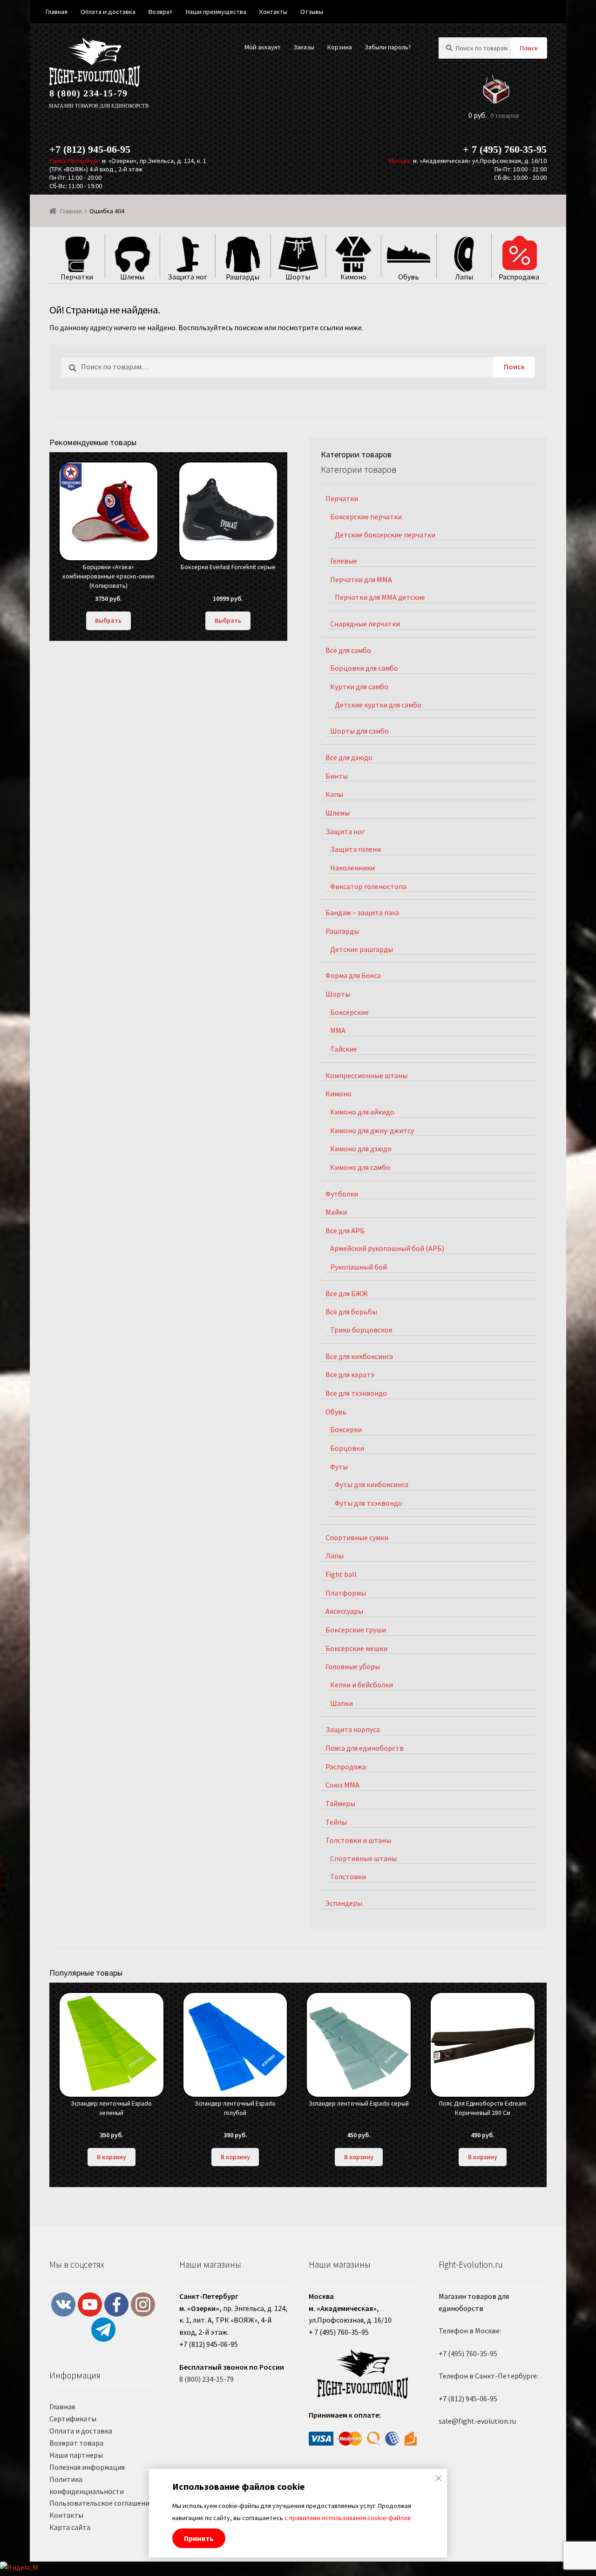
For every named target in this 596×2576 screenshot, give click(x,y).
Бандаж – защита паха (362, 912)
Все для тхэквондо (356, 1393)
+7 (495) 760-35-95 (468, 2353)
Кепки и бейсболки (362, 1685)
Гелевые (344, 561)
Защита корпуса (353, 1729)
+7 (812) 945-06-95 (90, 149)
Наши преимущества (216, 12)
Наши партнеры (76, 2455)
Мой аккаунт (263, 47)
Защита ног (345, 831)
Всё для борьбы (351, 1312)
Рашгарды (342, 931)
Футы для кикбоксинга (372, 1484)
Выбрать (108, 620)
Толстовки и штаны (358, 1840)
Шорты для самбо (359, 731)
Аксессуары (344, 1611)
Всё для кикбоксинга (359, 1356)
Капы (334, 794)
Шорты (338, 994)
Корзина (340, 47)
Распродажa (346, 1767)
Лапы (335, 1556)
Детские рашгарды (362, 949)
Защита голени (356, 849)
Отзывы (312, 12)
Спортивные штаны (363, 1858)
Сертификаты (73, 2419)
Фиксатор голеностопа (368, 886)
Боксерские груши (356, 1630)
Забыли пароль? (388, 47)
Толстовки (348, 1876)
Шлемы (338, 813)
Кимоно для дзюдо (361, 1149)
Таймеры (340, 1803)
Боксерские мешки (356, 1648)
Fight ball (341, 1574)
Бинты (337, 776)
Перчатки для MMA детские (380, 597)
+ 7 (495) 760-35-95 (505, 149)
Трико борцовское (361, 1330)
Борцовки (347, 1448)
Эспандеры (344, 1903)
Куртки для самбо (359, 686)
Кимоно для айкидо (362, 1112)
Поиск (529, 48)
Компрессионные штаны (366, 1075)
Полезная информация (87, 2467)
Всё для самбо (348, 650)
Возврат (161, 12)
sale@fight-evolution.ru (477, 2421)
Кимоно (339, 1094)
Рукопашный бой (359, 1267)
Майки (336, 1212)
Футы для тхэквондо (369, 1503)
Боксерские (349, 1012)
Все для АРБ (345, 1230)
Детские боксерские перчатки (385, 535)
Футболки (342, 1194)
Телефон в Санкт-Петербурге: (488, 2376)
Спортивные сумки (357, 1537)
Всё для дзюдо (349, 757)
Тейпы (336, 1822)
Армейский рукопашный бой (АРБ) (387, 1248)
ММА (338, 1030)
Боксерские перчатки (366, 517)
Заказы (304, 47)
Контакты (66, 2515)
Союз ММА (342, 1785)
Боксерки (346, 1429)
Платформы (346, 1593)
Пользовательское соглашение (101, 2503)
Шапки (342, 1703)
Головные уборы (353, 1666)
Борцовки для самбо (364, 668)
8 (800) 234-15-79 (88, 93)
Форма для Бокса (353, 975)
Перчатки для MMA (361, 579)
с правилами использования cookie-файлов (348, 2518)
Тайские (344, 1049)
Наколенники (352, 868)
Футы (339, 1467)
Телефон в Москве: (470, 2331)
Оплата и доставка (81, 2431)
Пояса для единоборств (365, 1748)
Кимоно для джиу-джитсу (372, 1130)
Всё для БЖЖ (347, 1293)
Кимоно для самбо (360, 1167)
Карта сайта (70, 2527)
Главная (71, 211)
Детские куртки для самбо (378, 705)
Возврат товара (76, 2443)
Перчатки (342, 498)
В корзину (112, 2157)
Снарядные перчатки (365, 624)
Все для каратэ (350, 1374)
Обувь (336, 1412)
